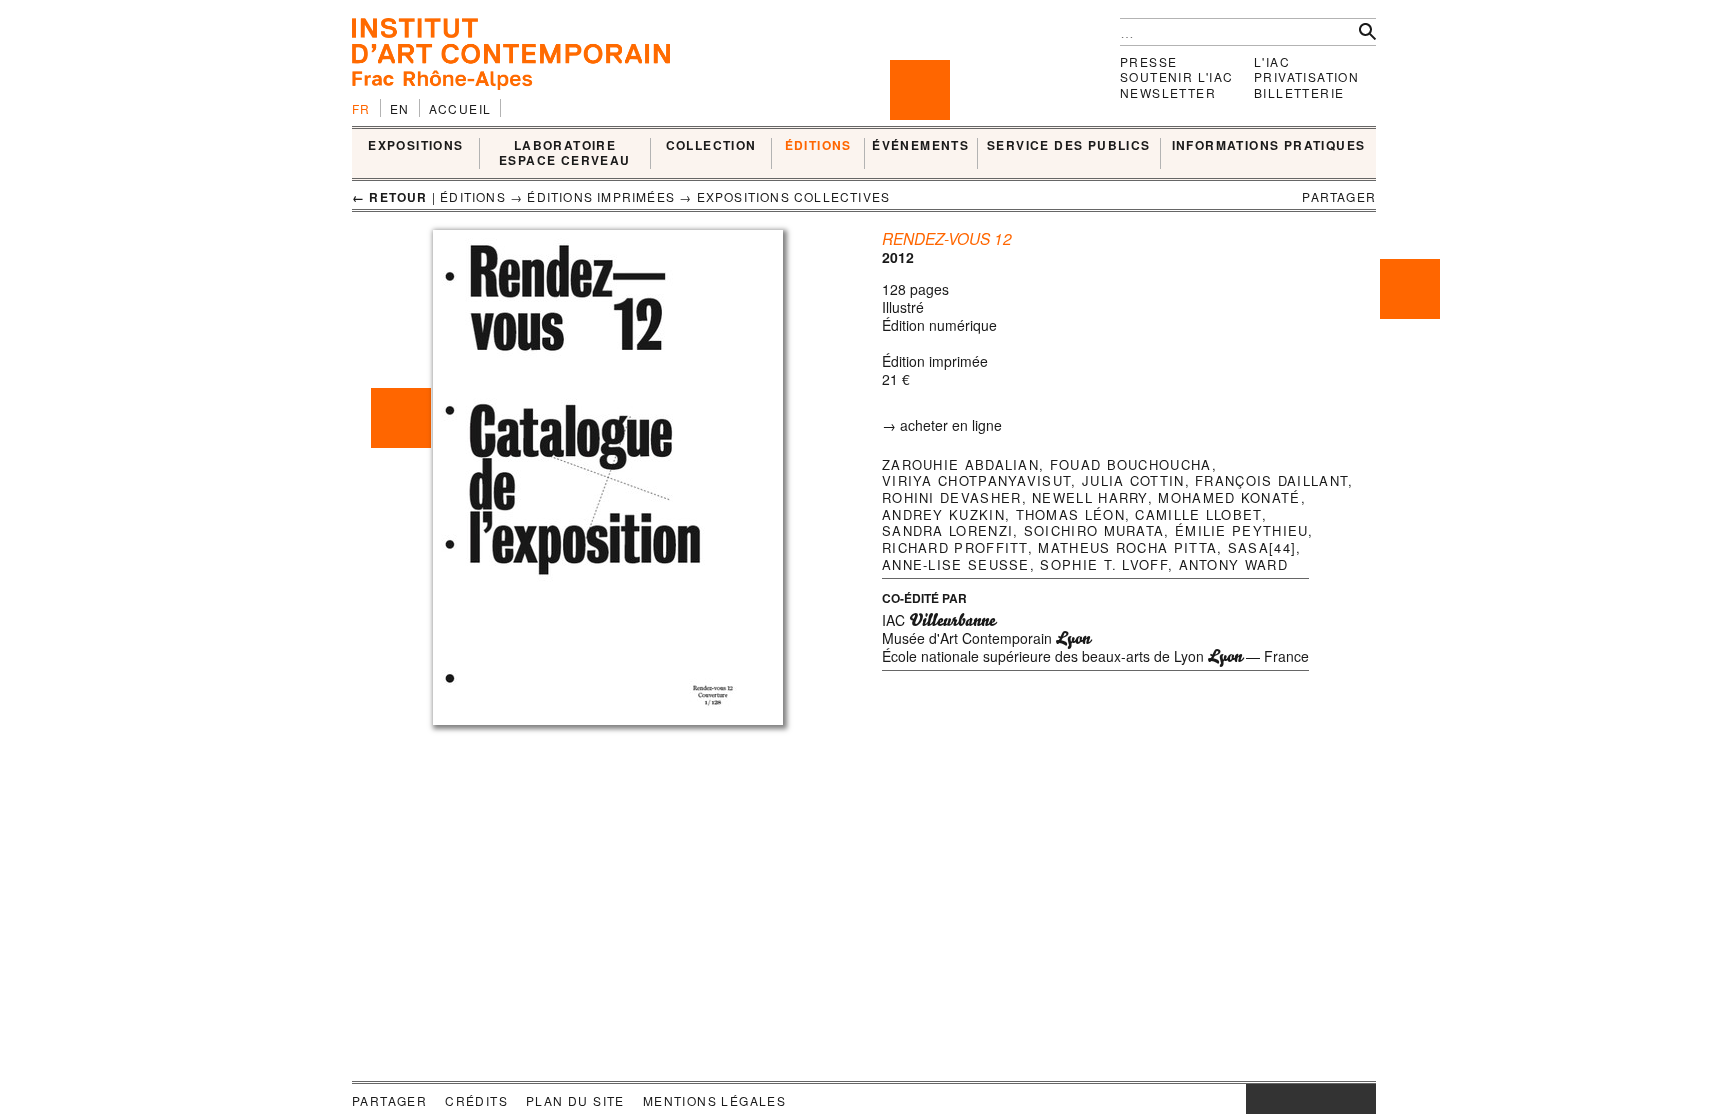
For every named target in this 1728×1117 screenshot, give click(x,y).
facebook (1276, 1099)
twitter (1301, 1099)
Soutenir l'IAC (1177, 76)
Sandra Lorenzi (947, 530)
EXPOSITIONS (415, 146)
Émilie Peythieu (1242, 530)
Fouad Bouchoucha (1131, 464)
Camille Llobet (1198, 514)
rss (1361, 1099)
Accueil (460, 108)
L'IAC (1272, 61)
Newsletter (1168, 92)
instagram (1256, 1099)
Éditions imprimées (601, 196)
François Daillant (1271, 480)
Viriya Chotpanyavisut (976, 480)
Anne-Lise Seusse (956, 564)
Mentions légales (714, 1100)
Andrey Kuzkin (943, 514)
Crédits (476, 1100)
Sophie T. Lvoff (1104, 564)
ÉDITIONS (818, 146)
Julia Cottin (1133, 480)
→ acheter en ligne (942, 425)
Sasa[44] (1262, 547)
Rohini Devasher (952, 497)
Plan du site (575, 1100)
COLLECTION (711, 146)
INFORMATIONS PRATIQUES (1269, 146)
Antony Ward (1233, 564)
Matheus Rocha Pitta (1127, 547)
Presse (1148, 61)
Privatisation (1306, 76)
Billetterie (1299, 92)
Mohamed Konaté (1229, 497)
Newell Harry (1090, 497)
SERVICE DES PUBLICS (1069, 146)
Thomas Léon (1070, 514)
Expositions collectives (794, 196)
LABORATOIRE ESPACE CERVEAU (565, 153)
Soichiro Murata (1094, 530)
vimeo (1331, 1099)
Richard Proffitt (955, 547)
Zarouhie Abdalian (960, 464)
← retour (390, 197)
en (400, 108)
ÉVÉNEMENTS (920, 146)
